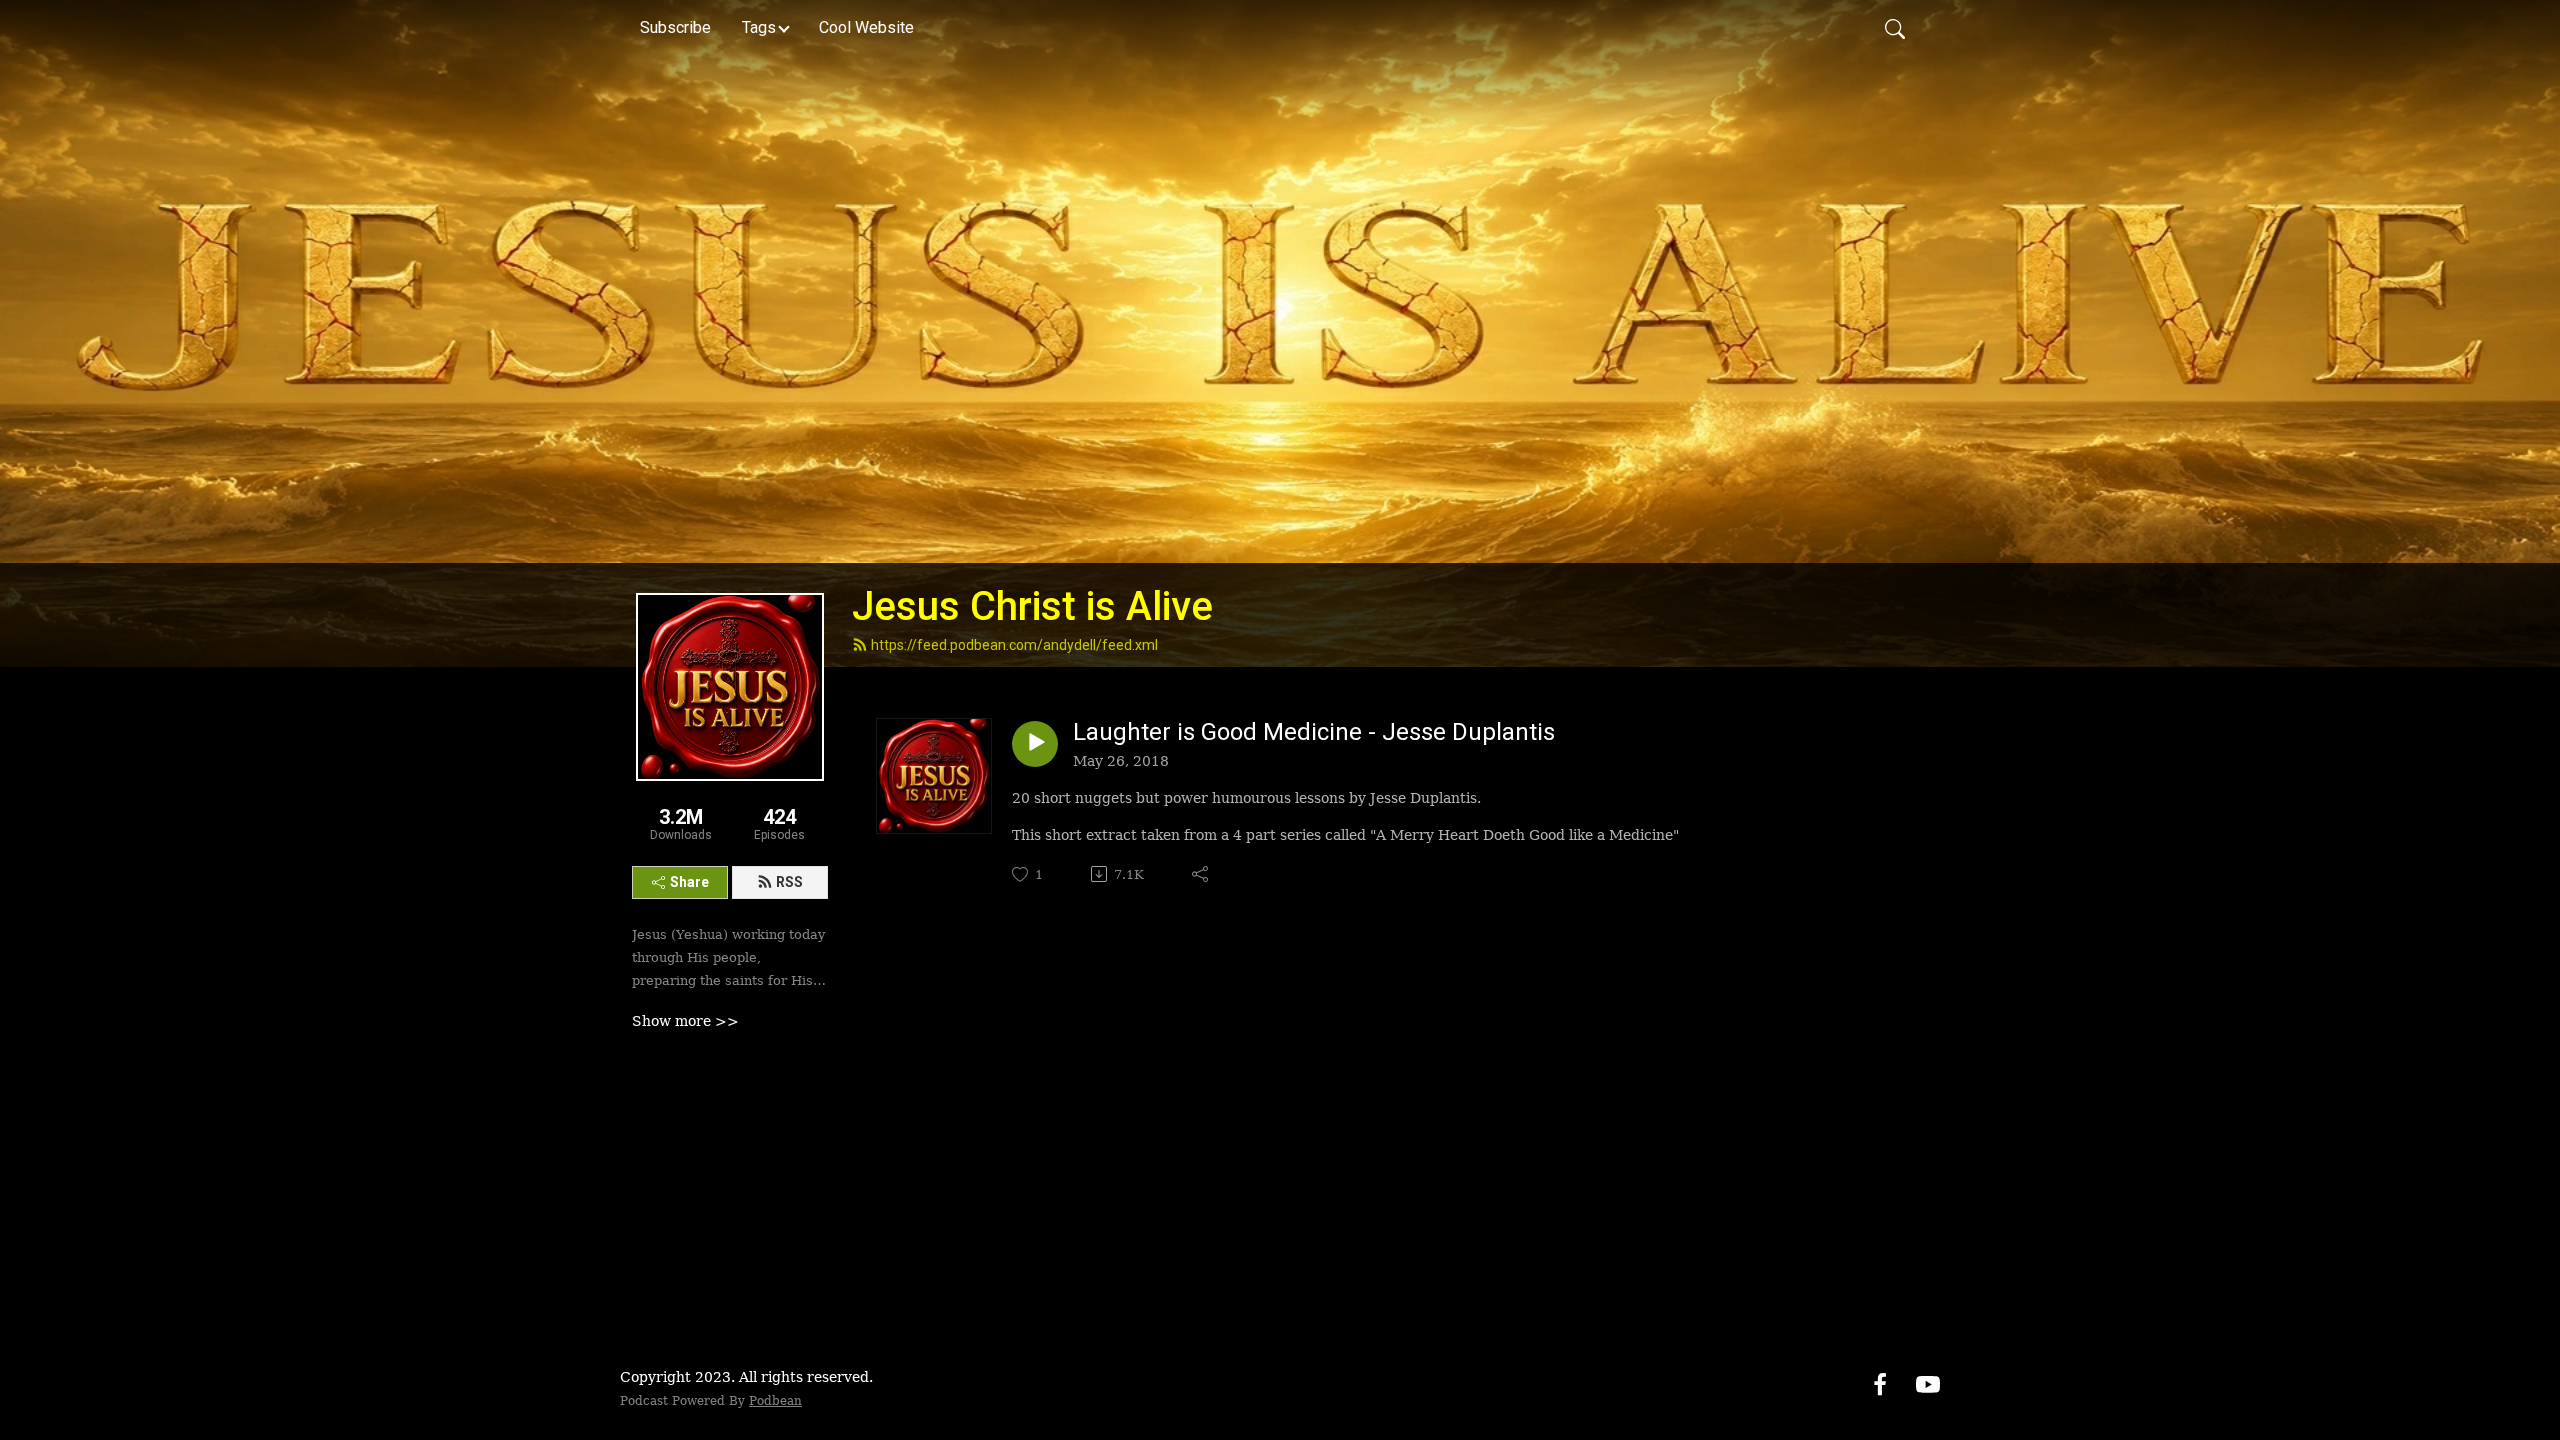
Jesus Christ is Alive (1032, 606)
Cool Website (866, 27)
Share (689, 882)
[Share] (1201, 874)
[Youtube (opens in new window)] (1928, 1383)
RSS (789, 882)
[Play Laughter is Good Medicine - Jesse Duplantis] (1035, 744)
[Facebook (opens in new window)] (1880, 1383)
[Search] (1895, 28)
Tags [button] (759, 27)
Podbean (775, 1401)
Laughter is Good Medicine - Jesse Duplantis (1314, 732)
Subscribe (675, 27)
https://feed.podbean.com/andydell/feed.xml (1014, 645)
